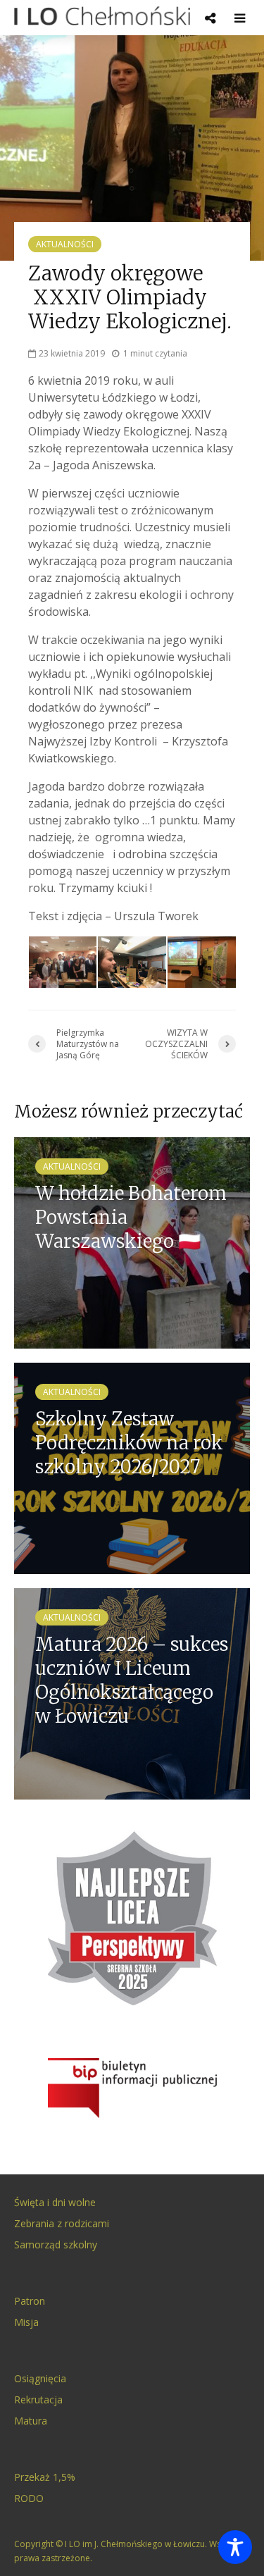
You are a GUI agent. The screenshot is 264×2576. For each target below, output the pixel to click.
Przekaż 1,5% (45, 2477)
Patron (30, 2301)
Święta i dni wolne (55, 2202)
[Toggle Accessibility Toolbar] (235, 2547)
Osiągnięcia (40, 2378)
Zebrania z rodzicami (62, 2223)
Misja (26, 2322)
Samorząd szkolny (56, 2244)
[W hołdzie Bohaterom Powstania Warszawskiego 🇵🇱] (132, 1241)
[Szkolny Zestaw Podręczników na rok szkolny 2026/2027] (132, 1467)
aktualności (65, 244)
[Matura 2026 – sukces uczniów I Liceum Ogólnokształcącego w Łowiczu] (132, 1692)
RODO (29, 2498)
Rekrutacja (38, 2399)
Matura (31, 2421)
